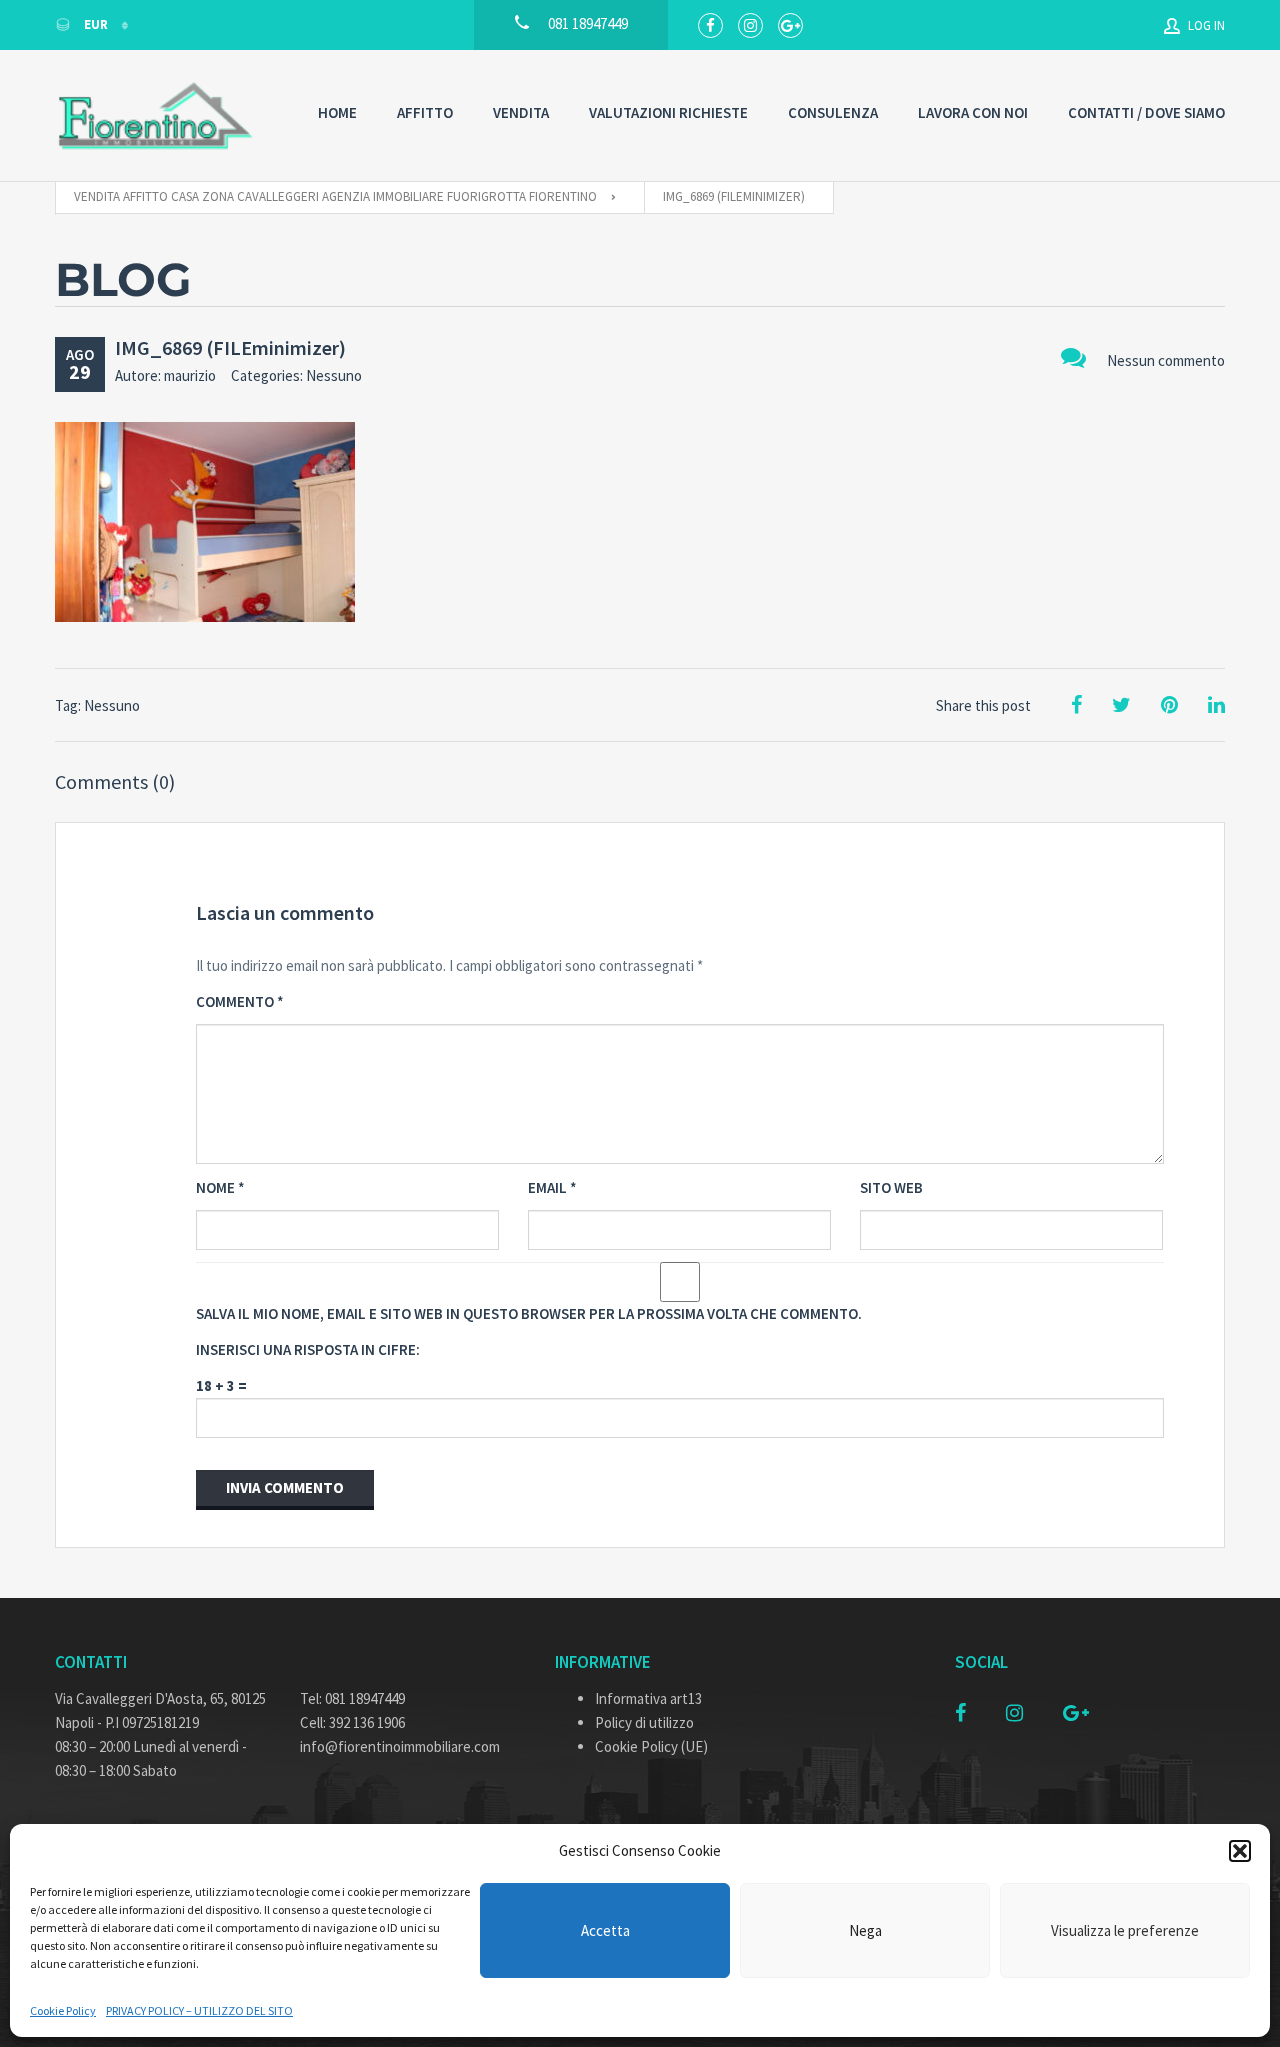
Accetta (605, 1930)
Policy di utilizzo (644, 1722)
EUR (96, 24)
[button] (1240, 1851)
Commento (240, 1001)
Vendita (521, 112)
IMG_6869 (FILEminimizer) (230, 347)
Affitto (425, 112)
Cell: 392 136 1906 (352, 1722)
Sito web (891, 1187)
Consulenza (833, 112)
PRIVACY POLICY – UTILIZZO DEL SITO (199, 2010)
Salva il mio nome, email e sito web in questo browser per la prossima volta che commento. (529, 1313)
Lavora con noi (973, 112)
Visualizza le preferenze (1125, 1930)
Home (337, 112)
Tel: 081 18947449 (352, 1698)
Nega (865, 1930)
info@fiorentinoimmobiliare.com (400, 1746)
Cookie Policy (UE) (651, 1746)
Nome (220, 1187)
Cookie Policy (63, 2010)
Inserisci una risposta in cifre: (308, 1349)
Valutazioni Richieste (668, 112)
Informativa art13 (648, 1698)
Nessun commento (1166, 360)
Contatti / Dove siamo (1146, 112)
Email (552, 1187)
